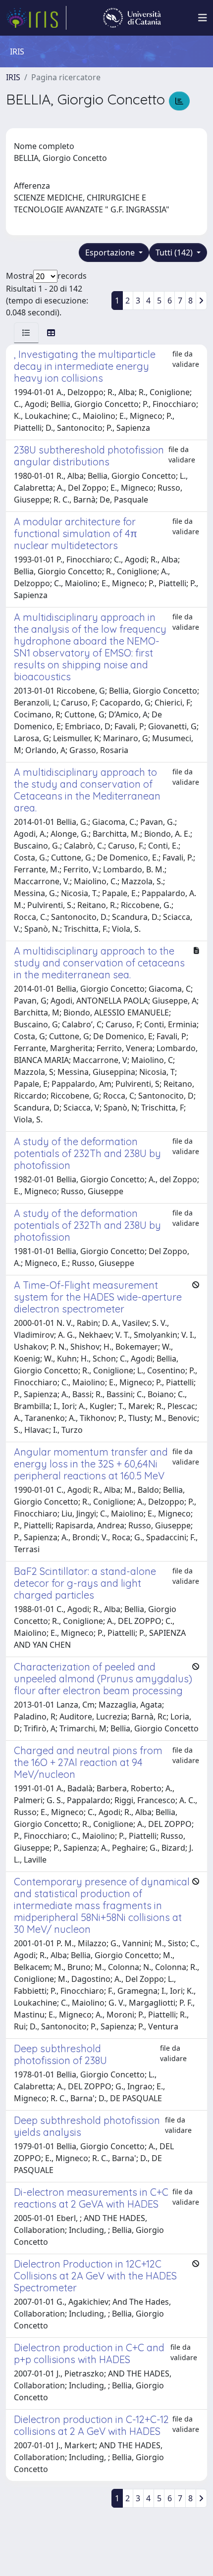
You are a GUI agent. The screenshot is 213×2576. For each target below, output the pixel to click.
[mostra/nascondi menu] (203, 18)
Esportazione (111, 253)
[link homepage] (36, 18)
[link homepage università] (132, 18)
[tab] (26, 333)
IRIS (13, 77)
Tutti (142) (175, 253)
